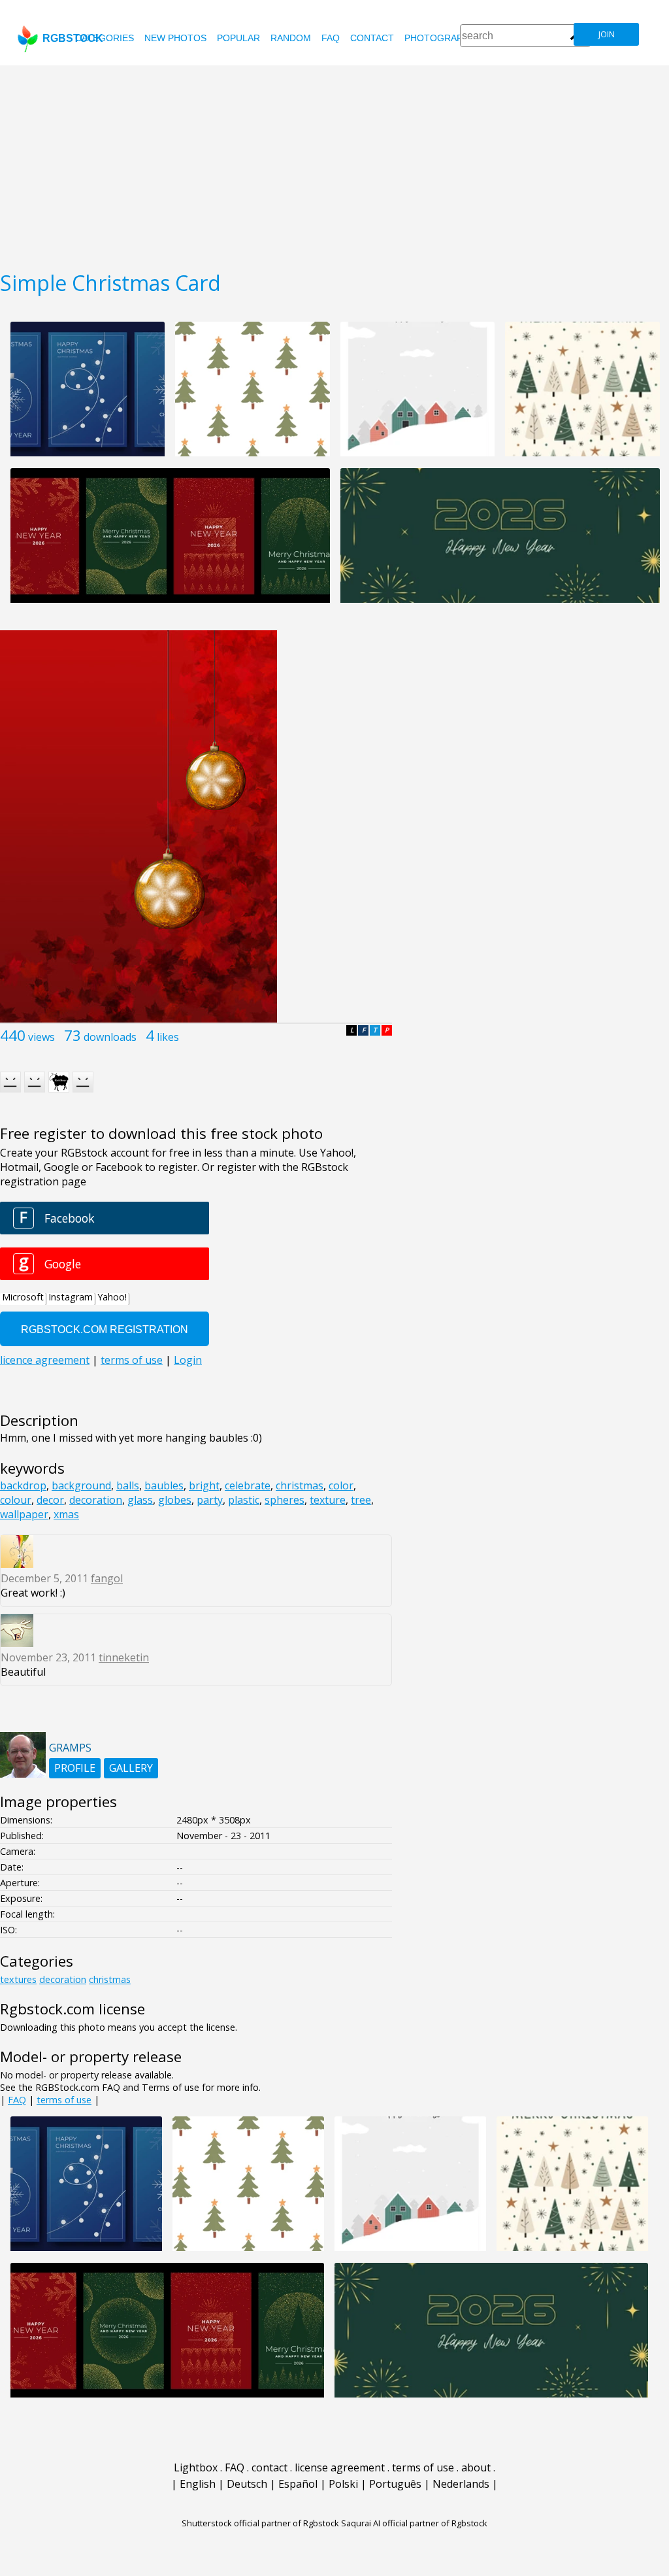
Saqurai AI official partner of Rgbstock (414, 2523)
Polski (343, 2484)
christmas (300, 1485)
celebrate (248, 1485)
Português (395, 2484)
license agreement (340, 2467)
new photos (175, 38)
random (291, 38)
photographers (446, 38)
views (41, 1037)
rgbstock (73, 38)
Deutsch (247, 2484)
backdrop (23, 1485)
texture (328, 1500)
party (210, 1500)
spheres (285, 1500)
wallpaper (24, 1514)
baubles (164, 1485)
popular (238, 38)
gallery (131, 1768)
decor (50, 1500)
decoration (96, 1500)
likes (168, 1037)
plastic (244, 1500)
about (476, 2467)
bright (204, 1485)
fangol (107, 1578)
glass (140, 1500)
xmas (66, 1514)
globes (175, 1500)
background (81, 1485)
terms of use (64, 2100)
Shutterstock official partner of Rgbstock (260, 2523)
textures (18, 1979)
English (198, 2484)
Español (298, 2484)
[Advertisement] (334, 163)
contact (372, 38)
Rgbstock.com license (73, 2009)
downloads (110, 1037)
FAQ (331, 38)
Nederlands (461, 2484)
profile (75, 1768)
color (341, 1485)
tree (361, 1500)
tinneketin (124, 1657)
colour (16, 1500)
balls (128, 1485)
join (607, 34)
